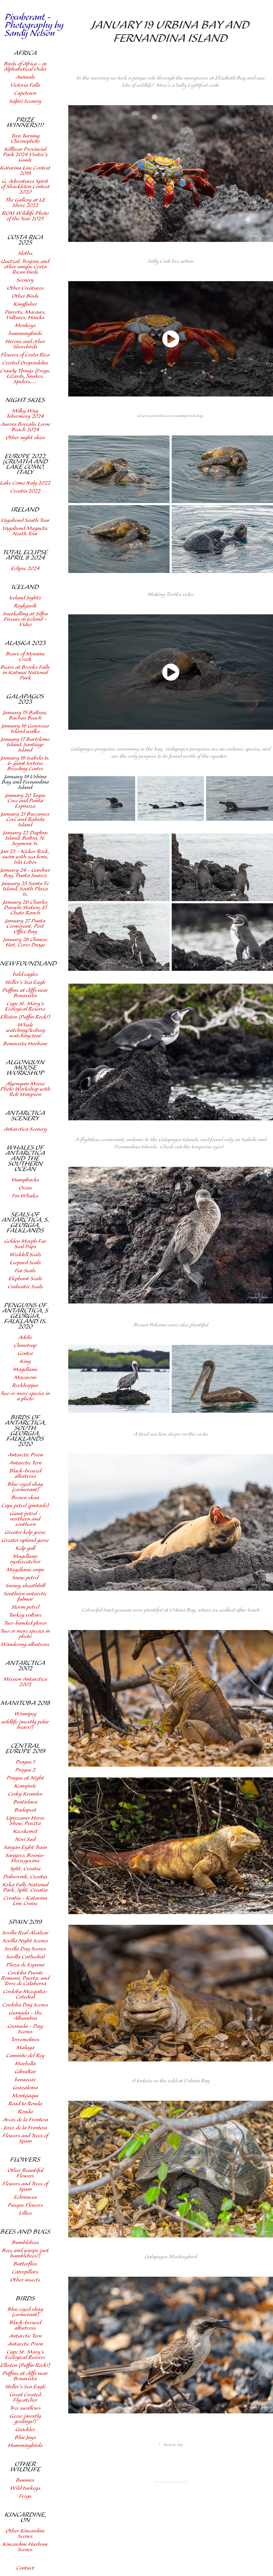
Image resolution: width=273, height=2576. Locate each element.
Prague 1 (25, 1762)
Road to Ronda (25, 2104)
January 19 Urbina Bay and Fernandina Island (25, 782)
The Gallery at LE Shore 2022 (25, 203)
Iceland (25, 587)
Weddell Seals (25, 1255)
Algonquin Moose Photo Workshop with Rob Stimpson (25, 1089)
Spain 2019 (25, 1922)
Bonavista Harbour (25, 1044)
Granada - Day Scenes (25, 2029)
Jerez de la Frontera (25, 2128)
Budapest (25, 1810)
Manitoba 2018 (25, 1703)
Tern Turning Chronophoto (25, 139)
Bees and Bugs (25, 2232)
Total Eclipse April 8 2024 (25, 555)
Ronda (25, 2112)
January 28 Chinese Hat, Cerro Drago (25, 942)
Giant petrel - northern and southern (25, 1519)
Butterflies (25, 2264)
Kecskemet (25, 1831)
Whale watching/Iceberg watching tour (25, 1030)
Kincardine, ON (25, 2518)
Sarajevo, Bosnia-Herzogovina (25, 1858)
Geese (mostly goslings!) (25, 2419)
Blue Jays (25, 2438)
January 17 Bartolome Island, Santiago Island (25, 745)
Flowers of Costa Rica (25, 355)
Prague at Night (25, 1778)
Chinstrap (25, 1346)
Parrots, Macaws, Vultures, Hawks (25, 315)
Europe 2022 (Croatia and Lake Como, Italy (25, 464)
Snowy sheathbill (25, 1586)
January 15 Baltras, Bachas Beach (25, 715)
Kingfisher (25, 304)
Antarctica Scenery (25, 1116)
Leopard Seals (25, 1263)
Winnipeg (25, 1714)
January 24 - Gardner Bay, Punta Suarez (25, 873)
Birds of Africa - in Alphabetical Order (25, 67)
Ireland (25, 510)
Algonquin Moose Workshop (25, 1068)
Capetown (25, 93)
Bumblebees (25, 2243)
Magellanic (25, 1370)
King (25, 1362)
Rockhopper (25, 1386)
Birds (25, 2299)
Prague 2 (25, 1770)
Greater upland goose (25, 1540)
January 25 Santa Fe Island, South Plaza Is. (25, 889)
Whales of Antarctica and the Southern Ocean (25, 1159)
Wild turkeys (25, 2488)
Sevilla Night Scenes (25, 1941)
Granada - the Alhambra (25, 2016)
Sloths (25, 254)
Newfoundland (28, 964)
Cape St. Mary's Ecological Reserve (25, 1006)
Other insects (25, 2280)
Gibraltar (25, 2072)
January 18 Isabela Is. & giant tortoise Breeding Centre (25, 763)
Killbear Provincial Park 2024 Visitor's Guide (25, 155)
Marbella (25, 2064)
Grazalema (25, 2088)
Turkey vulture (25, 1615)
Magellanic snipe (25, 1570)
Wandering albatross (25, 1645)
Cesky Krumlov (25, 1794)
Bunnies (25, 2480)
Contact (25, 2568)
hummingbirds (25, 334)
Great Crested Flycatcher (25, 2398)
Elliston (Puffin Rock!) (25, 1017)
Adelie (25, 1338)
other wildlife (25, 2467)
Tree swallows (25, 2408)
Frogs (25, 2496)
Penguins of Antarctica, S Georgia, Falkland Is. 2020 (25, 1316)
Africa (25, 53)
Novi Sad (25, 1839)
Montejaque (25, 2096)
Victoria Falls (25, 85)
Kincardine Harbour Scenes (25, 2547)
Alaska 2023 (25, 643)
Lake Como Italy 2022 (25, 483)
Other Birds (25, 296)
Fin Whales (25, 1196)
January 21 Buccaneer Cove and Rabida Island (25, 820)
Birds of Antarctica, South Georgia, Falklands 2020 (25, 1431)
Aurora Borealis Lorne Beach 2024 (25, 427)
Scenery (25, 280)
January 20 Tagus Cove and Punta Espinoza (25, 801)
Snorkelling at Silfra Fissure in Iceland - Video (25, 619)
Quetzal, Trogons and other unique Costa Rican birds (25, 267)
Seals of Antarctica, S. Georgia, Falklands (25, 1223)
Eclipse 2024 (25, 569)
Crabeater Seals (25, 1287)
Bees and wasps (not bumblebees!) (25, 2253)
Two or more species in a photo (25, 1396)
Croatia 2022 (25, 491)
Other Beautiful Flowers (25, 2173)
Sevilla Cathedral (25, 1957)
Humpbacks (25, 1180)
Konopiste (25, 1786)
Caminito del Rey (25, 2056)
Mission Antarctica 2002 (25, 1682)
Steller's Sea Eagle (25, 982)
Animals (25, 77)
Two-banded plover (25, 1623)
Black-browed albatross (25, 1474)
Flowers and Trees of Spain (25, 2139)
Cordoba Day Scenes (25, 2005)
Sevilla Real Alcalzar (25, 1933)
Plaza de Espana (25, 1965)
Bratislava (25, 1802)
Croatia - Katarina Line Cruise (25, 1901)
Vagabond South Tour (25, 521)
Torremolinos (25, 2040)
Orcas (25, 1188)
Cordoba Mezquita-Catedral (25, 1994)
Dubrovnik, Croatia (25, 1877)
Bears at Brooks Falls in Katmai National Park (25, 673)
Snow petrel (25, 1578)
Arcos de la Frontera (25, 2120)
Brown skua (25, 1498)
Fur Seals (25, 1271)
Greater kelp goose (25, 1532)
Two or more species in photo (25, 1634)
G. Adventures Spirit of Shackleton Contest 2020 (25, 187)
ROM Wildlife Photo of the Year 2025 (25, 216)
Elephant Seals (25, 1279)
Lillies (25, 2213)
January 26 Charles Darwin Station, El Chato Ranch (25, 908)
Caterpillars (25, 2272)
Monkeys (25, 326)
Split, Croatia (25, 1869)
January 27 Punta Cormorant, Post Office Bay (25, 926)
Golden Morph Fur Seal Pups (25, 1244)
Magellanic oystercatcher (25, 1559)
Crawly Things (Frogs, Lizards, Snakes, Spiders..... (25, 376)
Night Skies (25, 400)
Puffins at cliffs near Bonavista (25, 993)
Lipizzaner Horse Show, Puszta (25, 1821)
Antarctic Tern (25, 1463)
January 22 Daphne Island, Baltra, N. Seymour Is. (25, 838)
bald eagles (25, 974)
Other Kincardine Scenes (25, 2534)
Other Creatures (25, 288)
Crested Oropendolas (25, 363)
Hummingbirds (25, 2446)
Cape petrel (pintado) (25, 1506)
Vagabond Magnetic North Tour (25, 531)
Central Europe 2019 (25, 1749)
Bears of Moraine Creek (25, 657)
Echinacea (25, 2197)
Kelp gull (25, 1548)
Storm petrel (25, 1607)
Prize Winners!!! (25, 123)
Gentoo (25, 1354)
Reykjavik (25, 606)
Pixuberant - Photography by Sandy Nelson (35, 25)
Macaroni (25, 1378)
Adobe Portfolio (178, 2482)
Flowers (25, 2160)
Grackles (25, 2430)
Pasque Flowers (25, 2205)
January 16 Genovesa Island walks (25, 729)
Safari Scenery (25, 101)
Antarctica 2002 (25, 1666)
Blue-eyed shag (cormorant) (25, 1487)
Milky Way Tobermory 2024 (25, 414)
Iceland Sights (25, 598)
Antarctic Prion (25, 1455)
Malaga (25, 2048)
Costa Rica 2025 (25, 240)
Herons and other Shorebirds (25, 344)
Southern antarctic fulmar (25, 1597)
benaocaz (25, 2080)
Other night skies (25, 438)
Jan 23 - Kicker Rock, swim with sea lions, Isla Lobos (25, 857)
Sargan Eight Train (25, 1847)
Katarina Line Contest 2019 (25, 171)
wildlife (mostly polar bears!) (25, 1725)
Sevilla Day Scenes (25, 1949)
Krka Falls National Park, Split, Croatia (25, 1888)
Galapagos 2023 (25, 699)
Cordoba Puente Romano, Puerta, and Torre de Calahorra (25, 1978)
